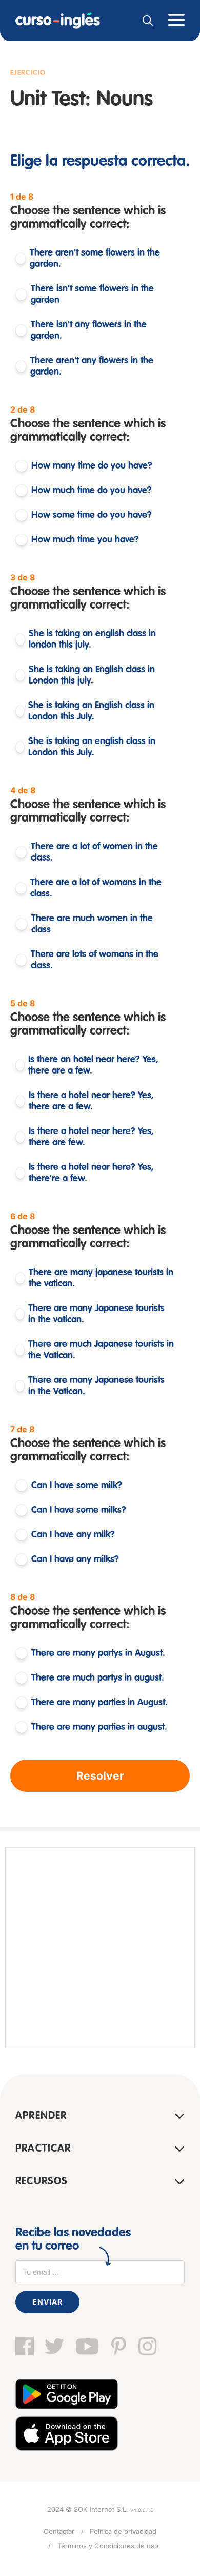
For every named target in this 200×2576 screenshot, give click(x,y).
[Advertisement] (100, 1948)
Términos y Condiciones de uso (108, 2546)
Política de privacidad (123, 2531)
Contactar (59, 2531)
